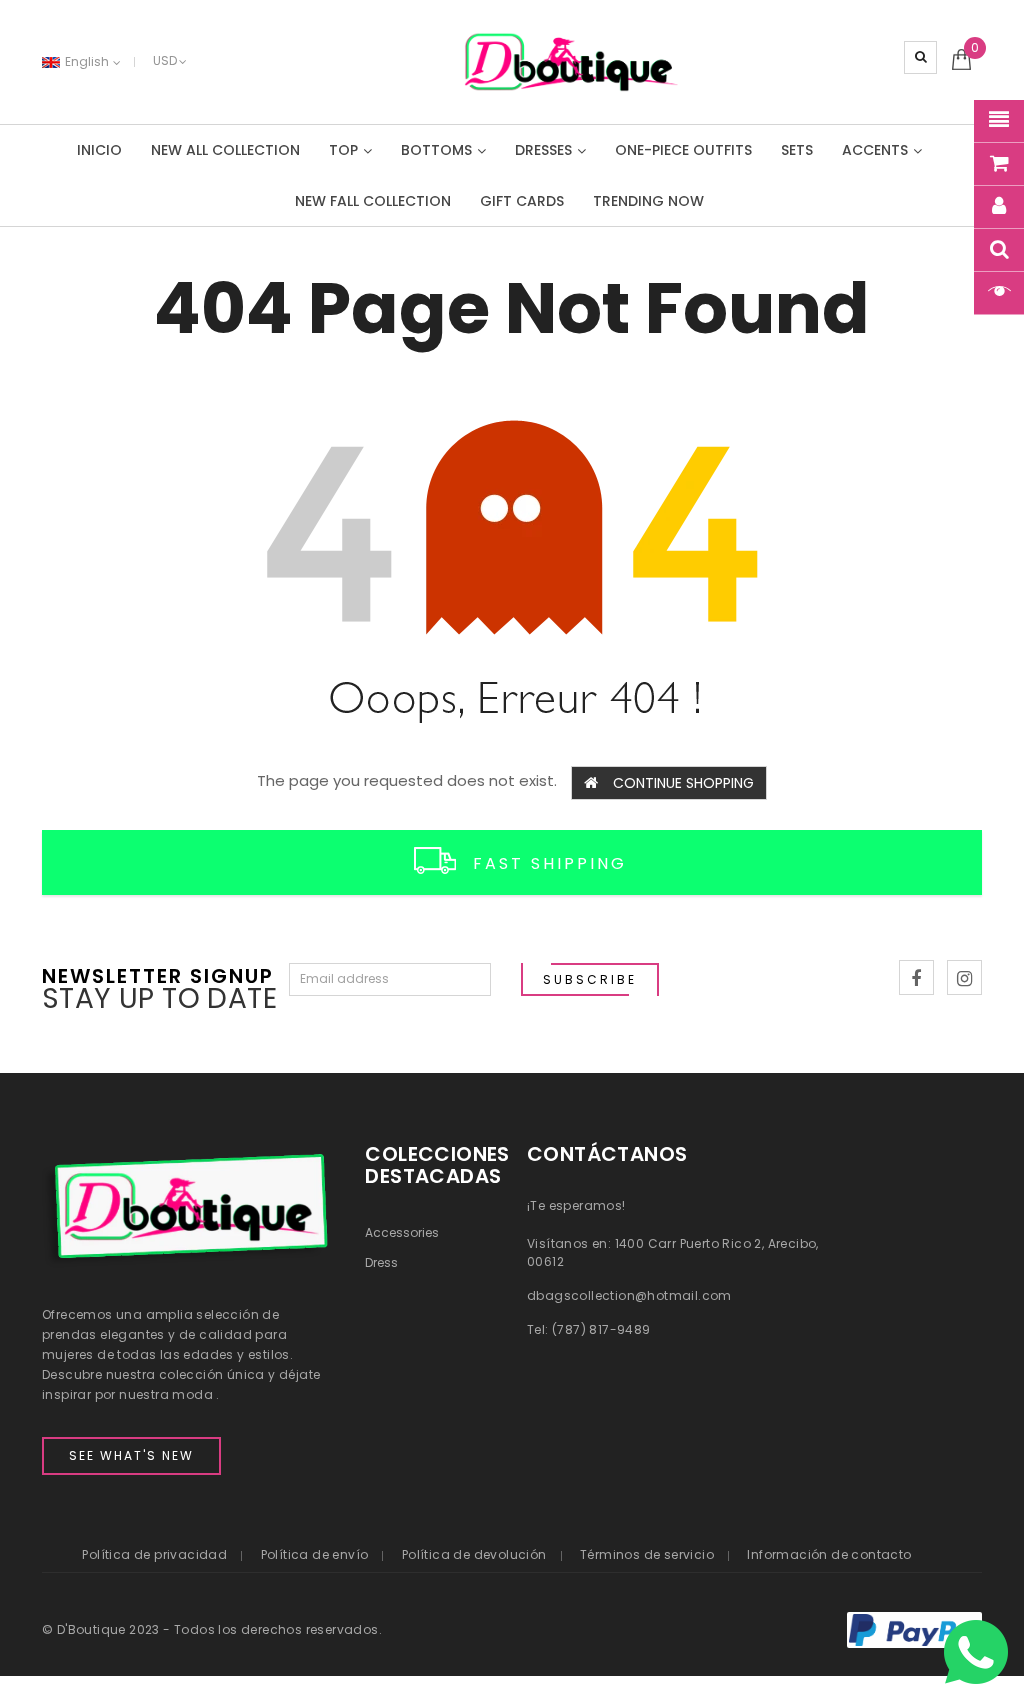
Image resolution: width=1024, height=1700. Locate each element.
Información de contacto (829, 1554)
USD (165, 60)
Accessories (402, 1232)
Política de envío (315, 1554)
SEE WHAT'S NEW (131, 1455)
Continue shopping (683, 783)
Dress (381, 1262)
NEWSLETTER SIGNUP (158, 974)
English (88, 61)
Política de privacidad (154, 1554)
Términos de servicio (647, 1554)
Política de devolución (474, 1554)
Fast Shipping (550, 863)
